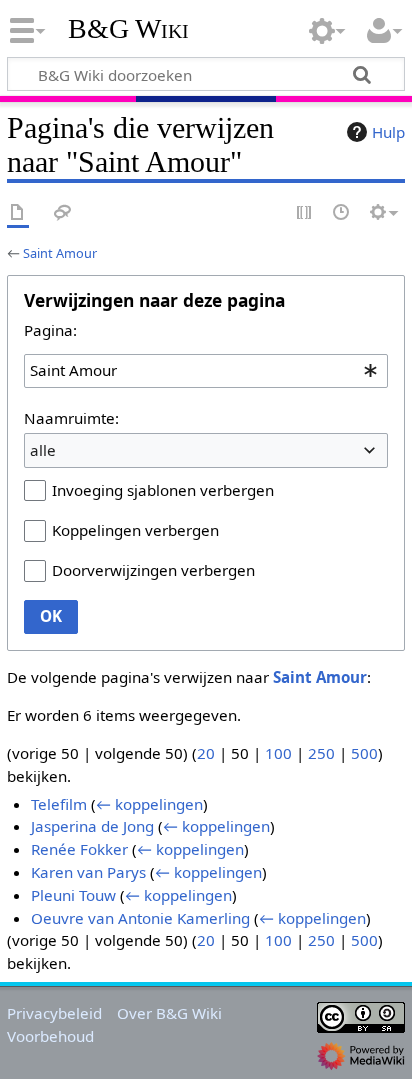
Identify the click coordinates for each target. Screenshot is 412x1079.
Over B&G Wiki (169, 1013)
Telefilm (59, 804)
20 (206, 753)
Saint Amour (60, 253)
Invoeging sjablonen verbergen (163, 490)
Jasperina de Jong (92, 826)
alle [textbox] (43, 450)
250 (321, 753)
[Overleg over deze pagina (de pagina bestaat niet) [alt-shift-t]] (63, 213)
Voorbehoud (50, 1036)
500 (364, 753)
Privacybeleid (54, 1013)
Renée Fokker (79, 849)
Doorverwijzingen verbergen (153, 570)
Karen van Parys (88, 872)
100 (278, 753)
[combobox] (206, 371)
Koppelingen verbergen (135, 530)
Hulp (388, 132)
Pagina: (50, 330)
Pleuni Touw (73, 895)
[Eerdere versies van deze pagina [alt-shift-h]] (342, 213)
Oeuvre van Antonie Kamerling (140, 918)
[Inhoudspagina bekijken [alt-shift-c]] (18, 213)
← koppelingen (149, 804)
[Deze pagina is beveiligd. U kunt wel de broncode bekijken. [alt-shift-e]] (305, 213)
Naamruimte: (71, 418)
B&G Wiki (128, 29)
